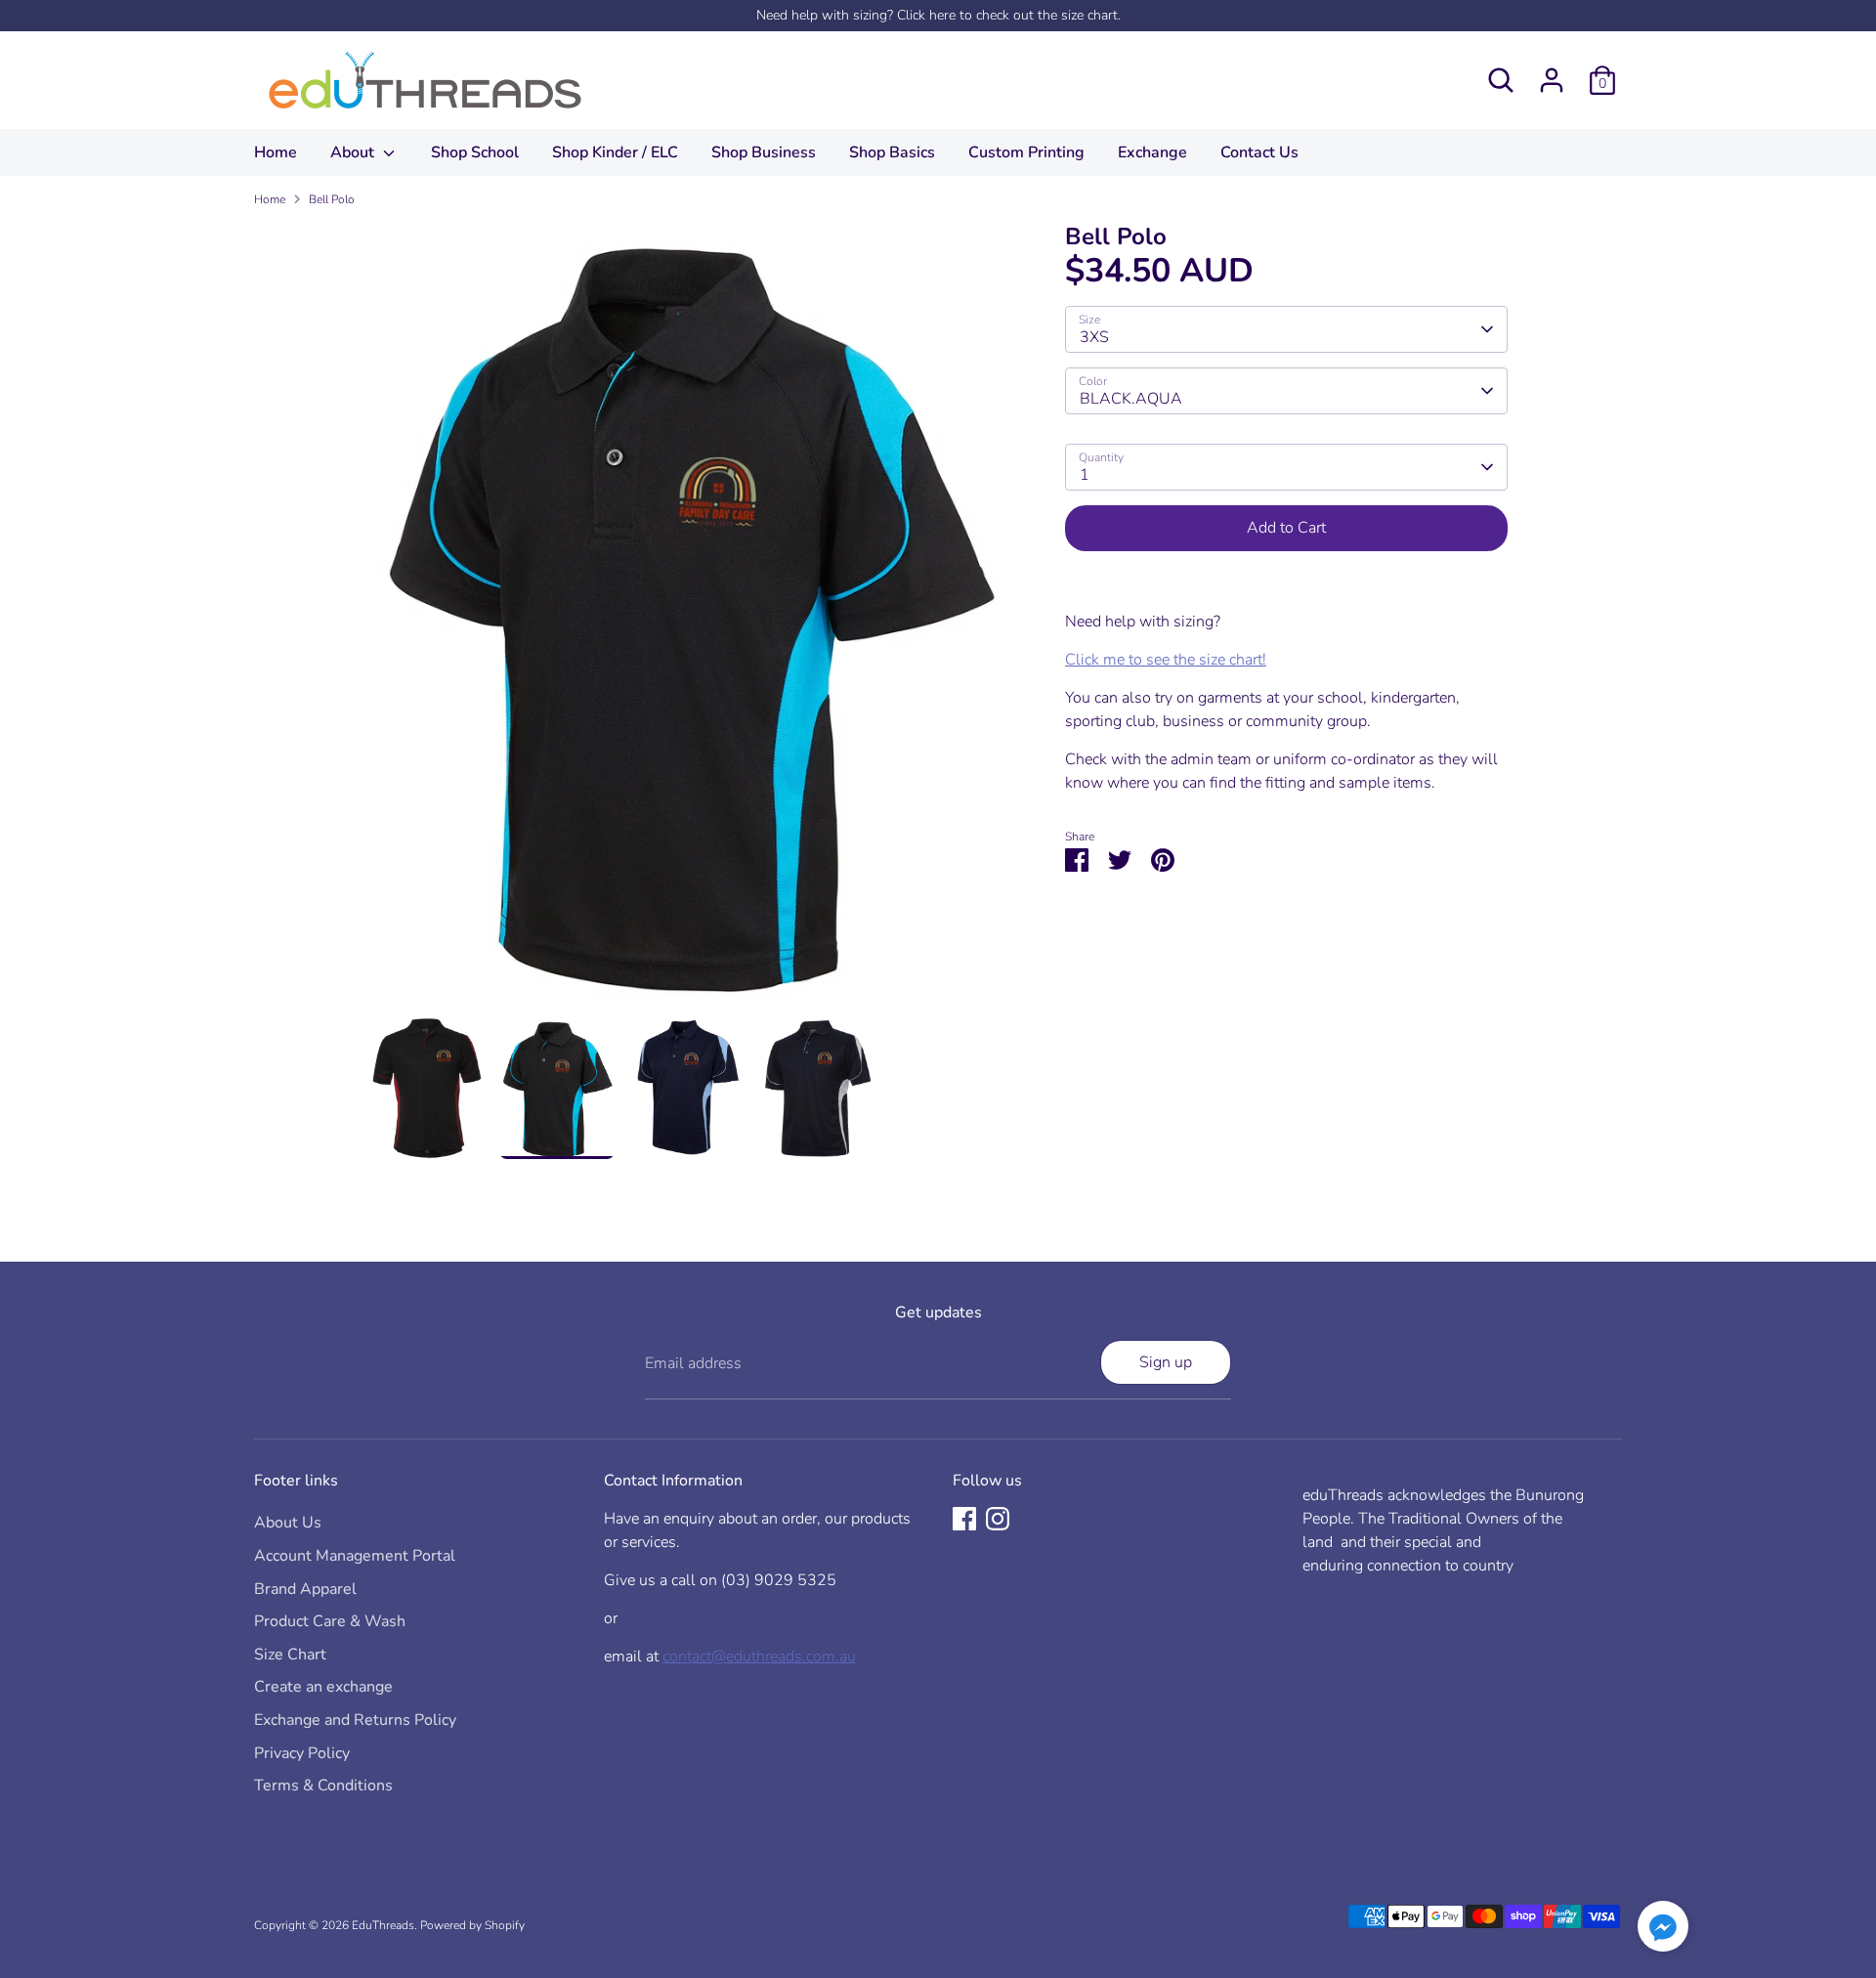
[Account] (1552, 80)
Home (276, 152)
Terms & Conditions (323, 1785)
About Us (288, 1523)
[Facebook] (964, 1519)
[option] (688, 620)
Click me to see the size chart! (1166, 660)
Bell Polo (332, 199)
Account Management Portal (355, 1556)
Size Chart (290, 1655)
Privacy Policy (302, 1753)
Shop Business (764, 152)
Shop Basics (892, 152)
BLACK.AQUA (1131, 399)
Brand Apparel (305, 1589)
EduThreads (383, 1925)
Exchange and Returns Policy (355, 1720)
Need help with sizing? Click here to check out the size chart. (938, 15)
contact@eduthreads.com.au (759, 1656)
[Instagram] (998, 1519)
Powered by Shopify (472, 1925)
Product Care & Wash (330, 1621)
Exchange (1152, 152)
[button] (1663, 1930)
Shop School (475, 152)
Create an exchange (323, 1687)
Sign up (1166, 1362)
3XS (1094, 337)
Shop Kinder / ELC (615, 152)
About (354, 152)
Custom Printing (1026, 152)
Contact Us (1259, 152)
